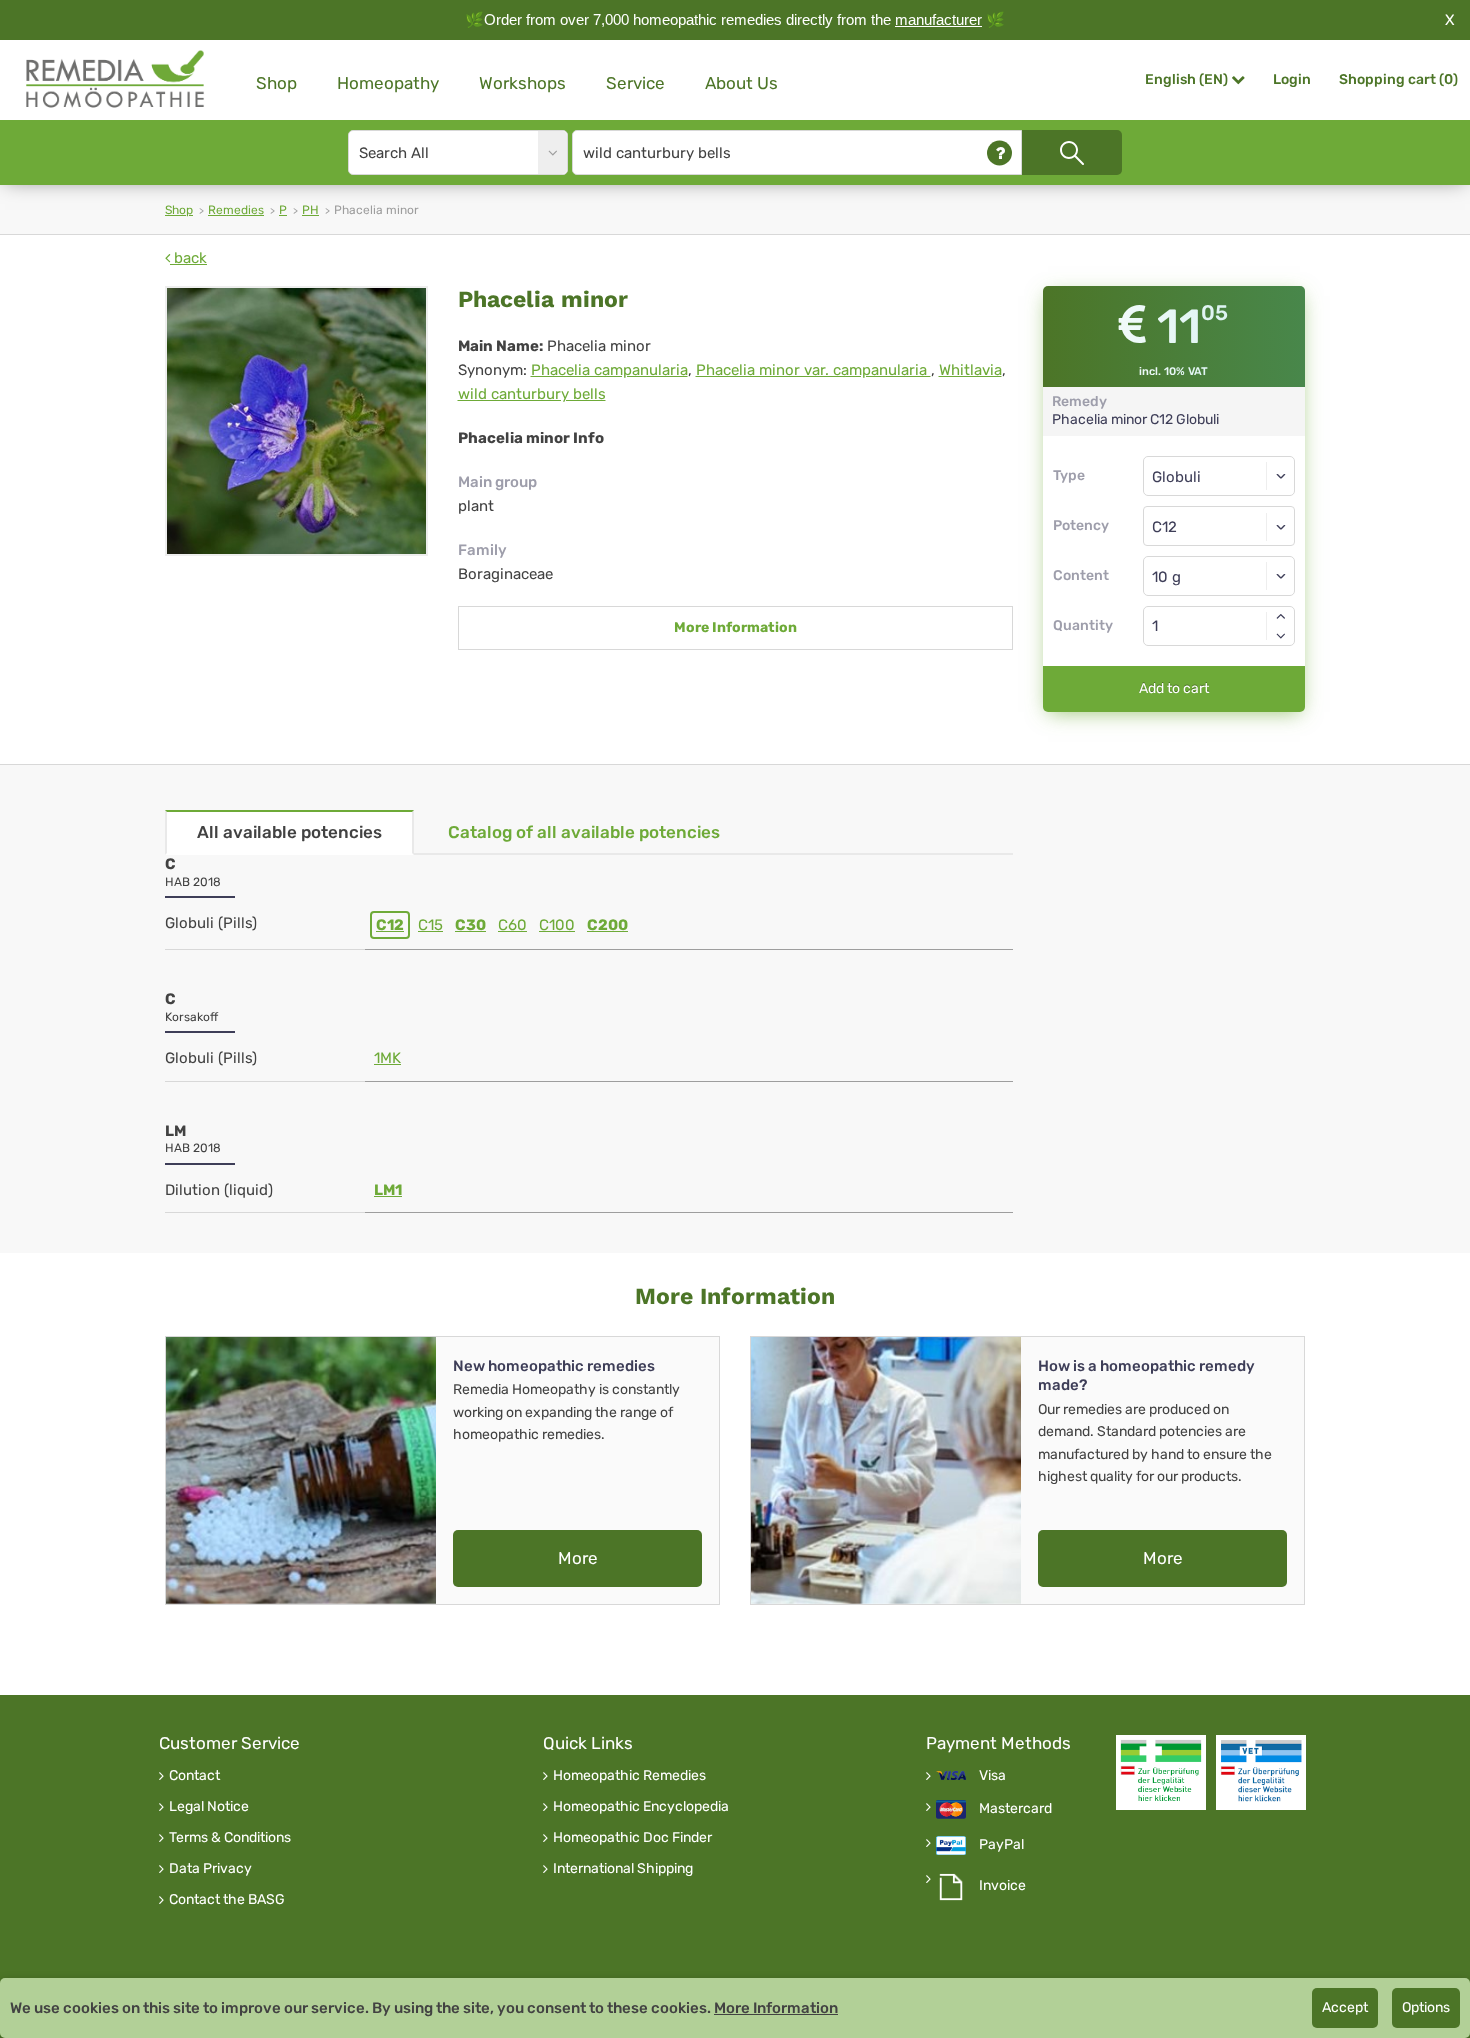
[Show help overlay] (999, 152)
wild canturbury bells (532, 394)
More (578, 1558)
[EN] (116, 79)
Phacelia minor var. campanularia (813, 370)
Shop (276, 83)
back (188, 258)
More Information (735, 627)
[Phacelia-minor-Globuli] (296, 421)
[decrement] (1281, 636)
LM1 (388, 1190)
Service (635, 83)
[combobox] (1219, 526)
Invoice (1002, 1886)
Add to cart (1174, 688)
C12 (390, 925)
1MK (387, 1058)
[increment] (1281, 616)
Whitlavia (970, 370)
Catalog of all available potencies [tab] (584, 832)
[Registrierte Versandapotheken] (1161, 1772)
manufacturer (938, 19)
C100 (557, 925)
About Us (741, 83)
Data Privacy (210, 1869)
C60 (512, 925)
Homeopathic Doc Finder (632, 1838)
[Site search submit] (1072, 152)
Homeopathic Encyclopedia (641, 1807)
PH (310, 210)
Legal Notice (209, 1807)
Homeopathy (388, 83)
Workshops (522, 83)
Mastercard (1015, 1809)
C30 (470, 925)
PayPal (1001, 1845)
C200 (607, 925)
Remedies (236, 210)
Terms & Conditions (230, 1838)
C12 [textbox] (1164, 527)
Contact (194, 1776)
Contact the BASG (227, 1900)
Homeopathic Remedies (629, 1776)
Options (1426, 2007)
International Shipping (623, 1869)
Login (1292, 79)
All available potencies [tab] (289, 832)
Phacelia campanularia (609, 370)
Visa (992, 1776)
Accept (1345, 2007)
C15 (430, 925)
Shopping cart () (1398, 79)
